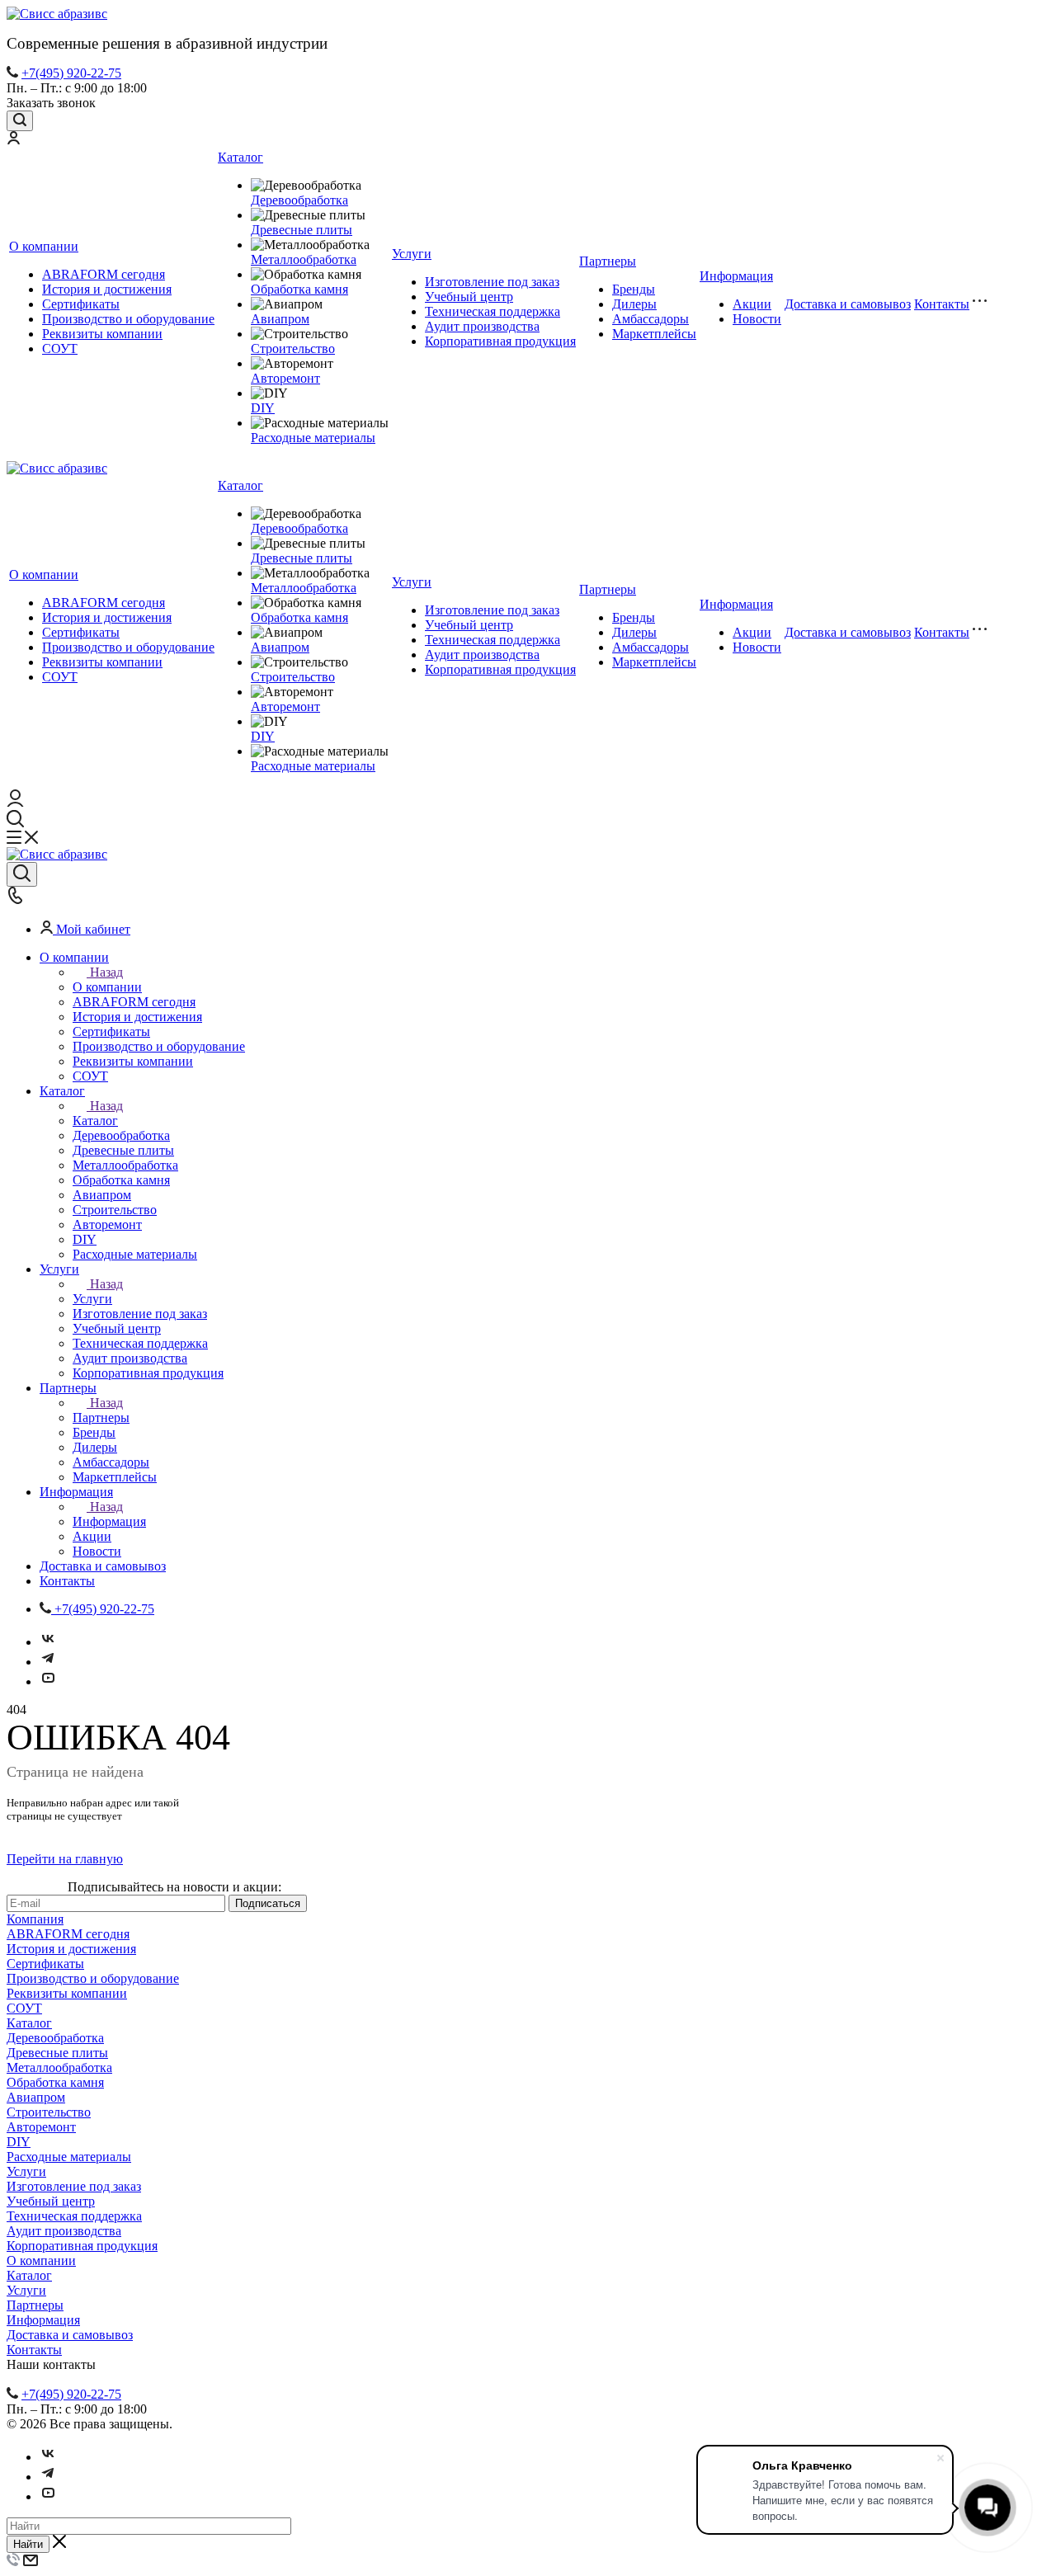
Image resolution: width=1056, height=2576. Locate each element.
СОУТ (60, 348)
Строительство (293, 348)
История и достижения (107, 289)
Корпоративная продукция (500, 341)
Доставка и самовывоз (848, 304)
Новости (757, 319)
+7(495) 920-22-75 (71, 73)
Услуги (412, 254)
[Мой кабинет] (13, 140)
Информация (736, 276)
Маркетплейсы (654, 334)
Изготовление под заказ (492, 282)
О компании (44, 246)
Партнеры (608, 261)
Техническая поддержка (493, 311)
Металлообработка (304, 259)
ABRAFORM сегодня (104, 274)
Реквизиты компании (102, 334)
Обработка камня (299, 289)
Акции (752, 304)
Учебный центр (469, 297)
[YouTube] (48, 1681)
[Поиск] (20, 121)
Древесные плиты (302, 230)
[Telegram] (48, 1662)
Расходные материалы (313, 438)
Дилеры (634, 304)
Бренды (634, 289)
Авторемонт (285, 378)
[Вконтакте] (48, 1642)
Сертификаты (81, 304)
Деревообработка (299, 200)
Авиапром (280, 319)
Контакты (942, 304)
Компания (35, 1919)
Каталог (240, 157)
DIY (263, 408)
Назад (106, 972)
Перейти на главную (65, 1859)
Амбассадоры (651, 319)
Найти (28, 2544)
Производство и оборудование (128, 319)
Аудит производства (482, 326)
